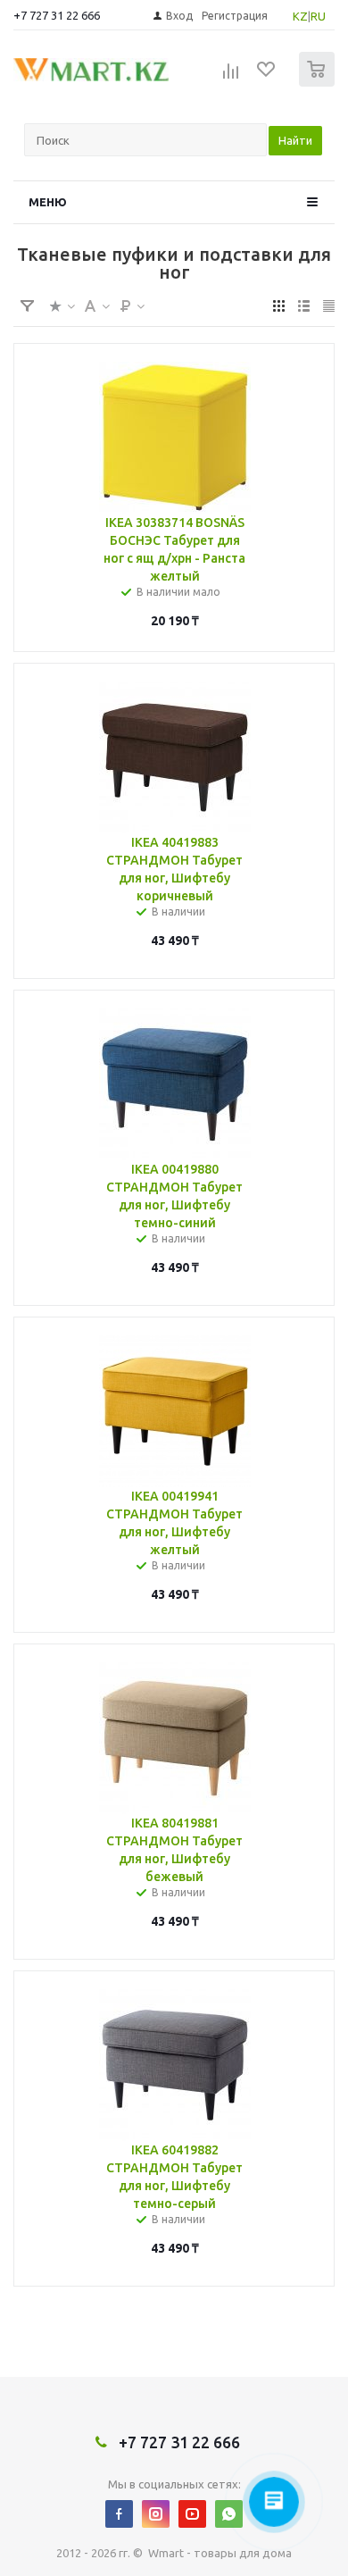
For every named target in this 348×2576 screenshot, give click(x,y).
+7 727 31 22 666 (57, 15)
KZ (300, 16)
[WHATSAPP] (229, 2514)
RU (318, 16)
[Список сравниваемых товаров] (231, 77)
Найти (295, 140)
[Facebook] (119, 2514)
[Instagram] (156, 2514)
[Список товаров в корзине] (319, 83)
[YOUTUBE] (192, 2514)
